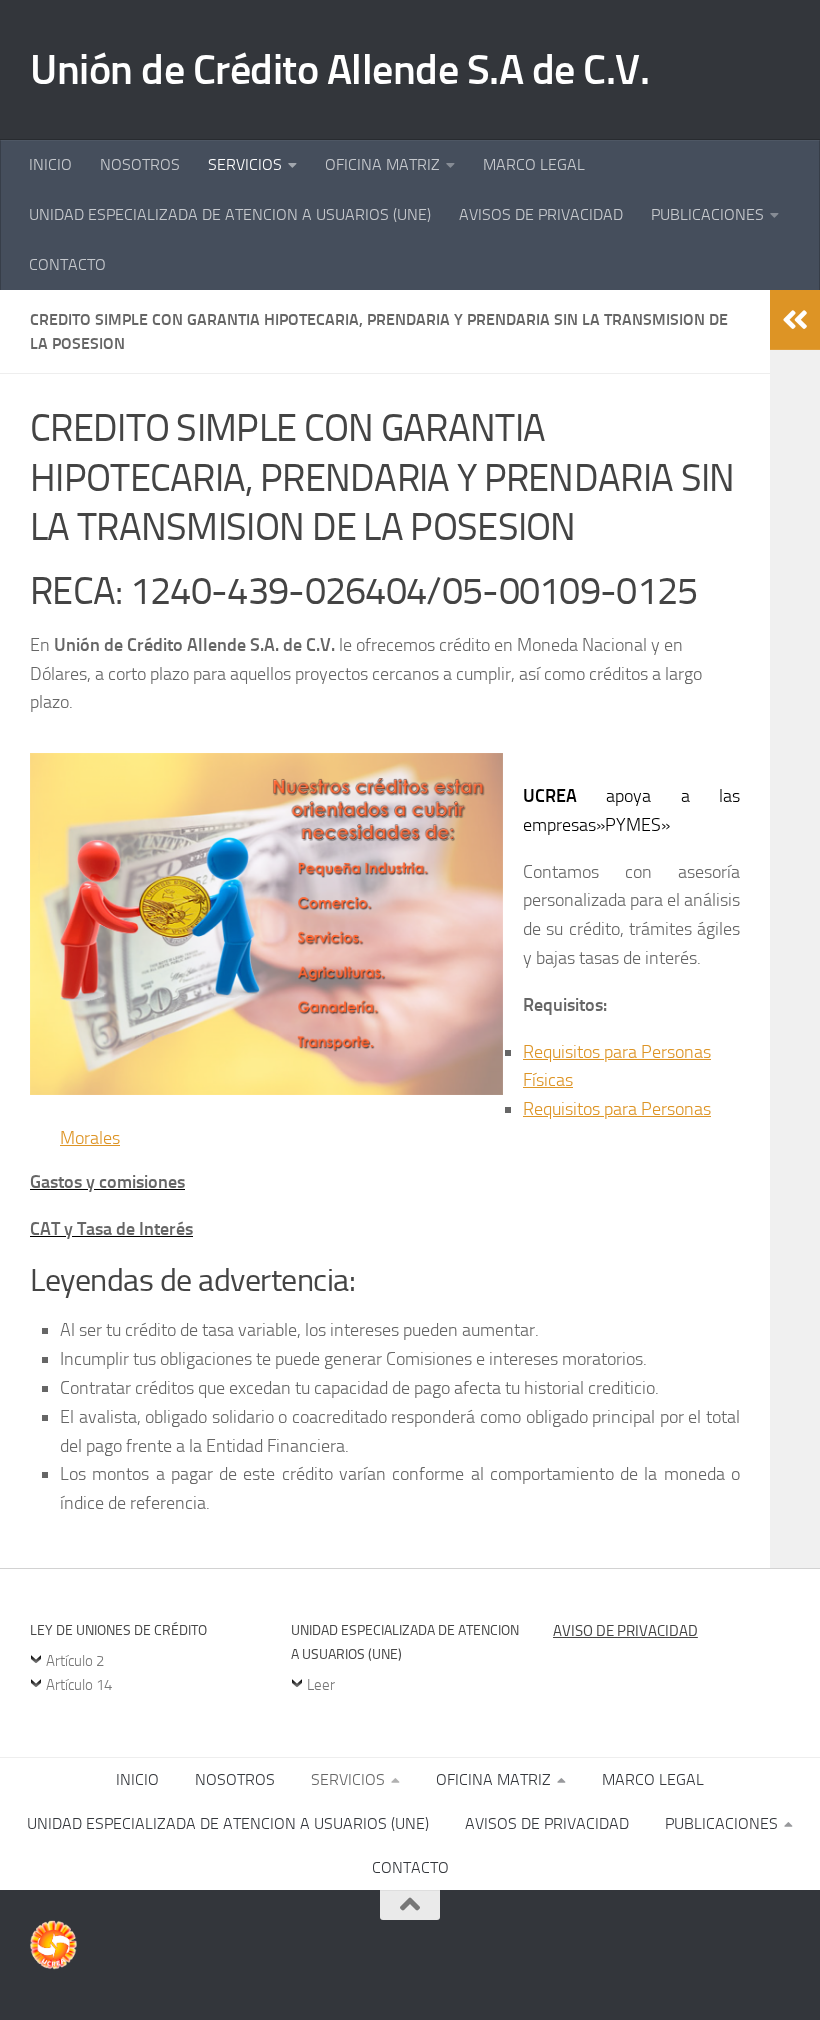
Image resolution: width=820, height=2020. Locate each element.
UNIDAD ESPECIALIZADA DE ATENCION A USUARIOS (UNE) (230, 214)
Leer (321, 1685)
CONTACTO (67, 264)
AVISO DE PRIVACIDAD (625, 1631)
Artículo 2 (75, 1661)
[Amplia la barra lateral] (795, 320)
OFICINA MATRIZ (382, 164)
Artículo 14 (79, 1685)
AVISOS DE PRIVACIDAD (541, 214)
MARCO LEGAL (534, 164)
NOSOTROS (140, 164)
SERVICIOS (245, 164)
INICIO (50, 164)
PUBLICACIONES (707, 214)
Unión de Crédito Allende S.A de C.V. (339, 70)
